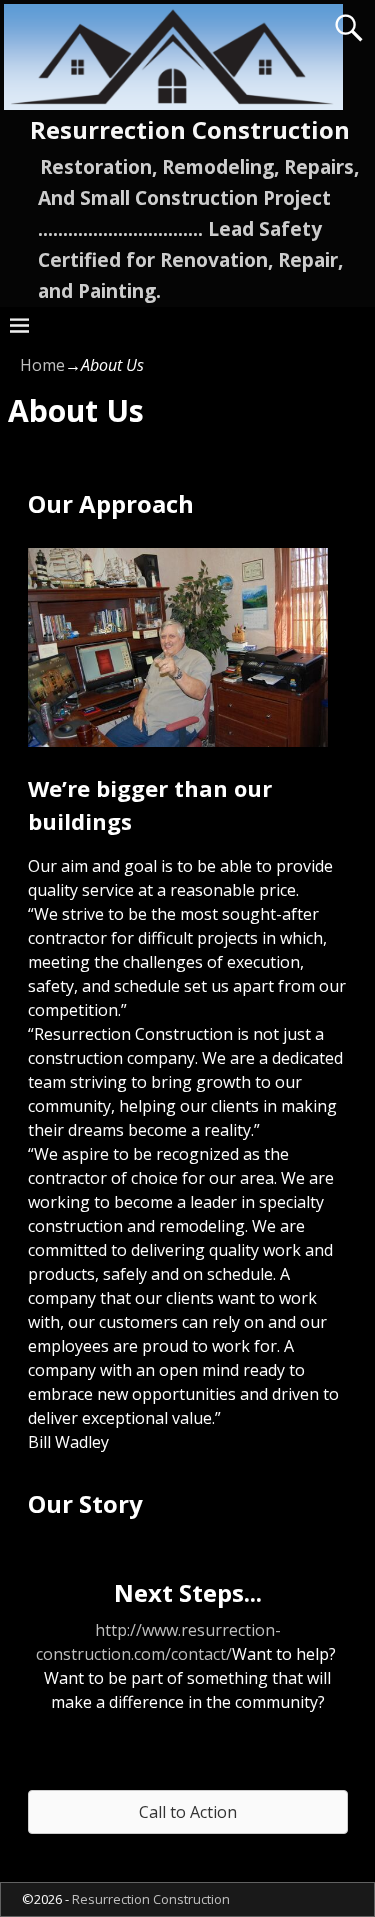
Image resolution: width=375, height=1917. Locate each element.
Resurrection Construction (190, 129)
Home (42, 365)
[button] (188, 1812)
